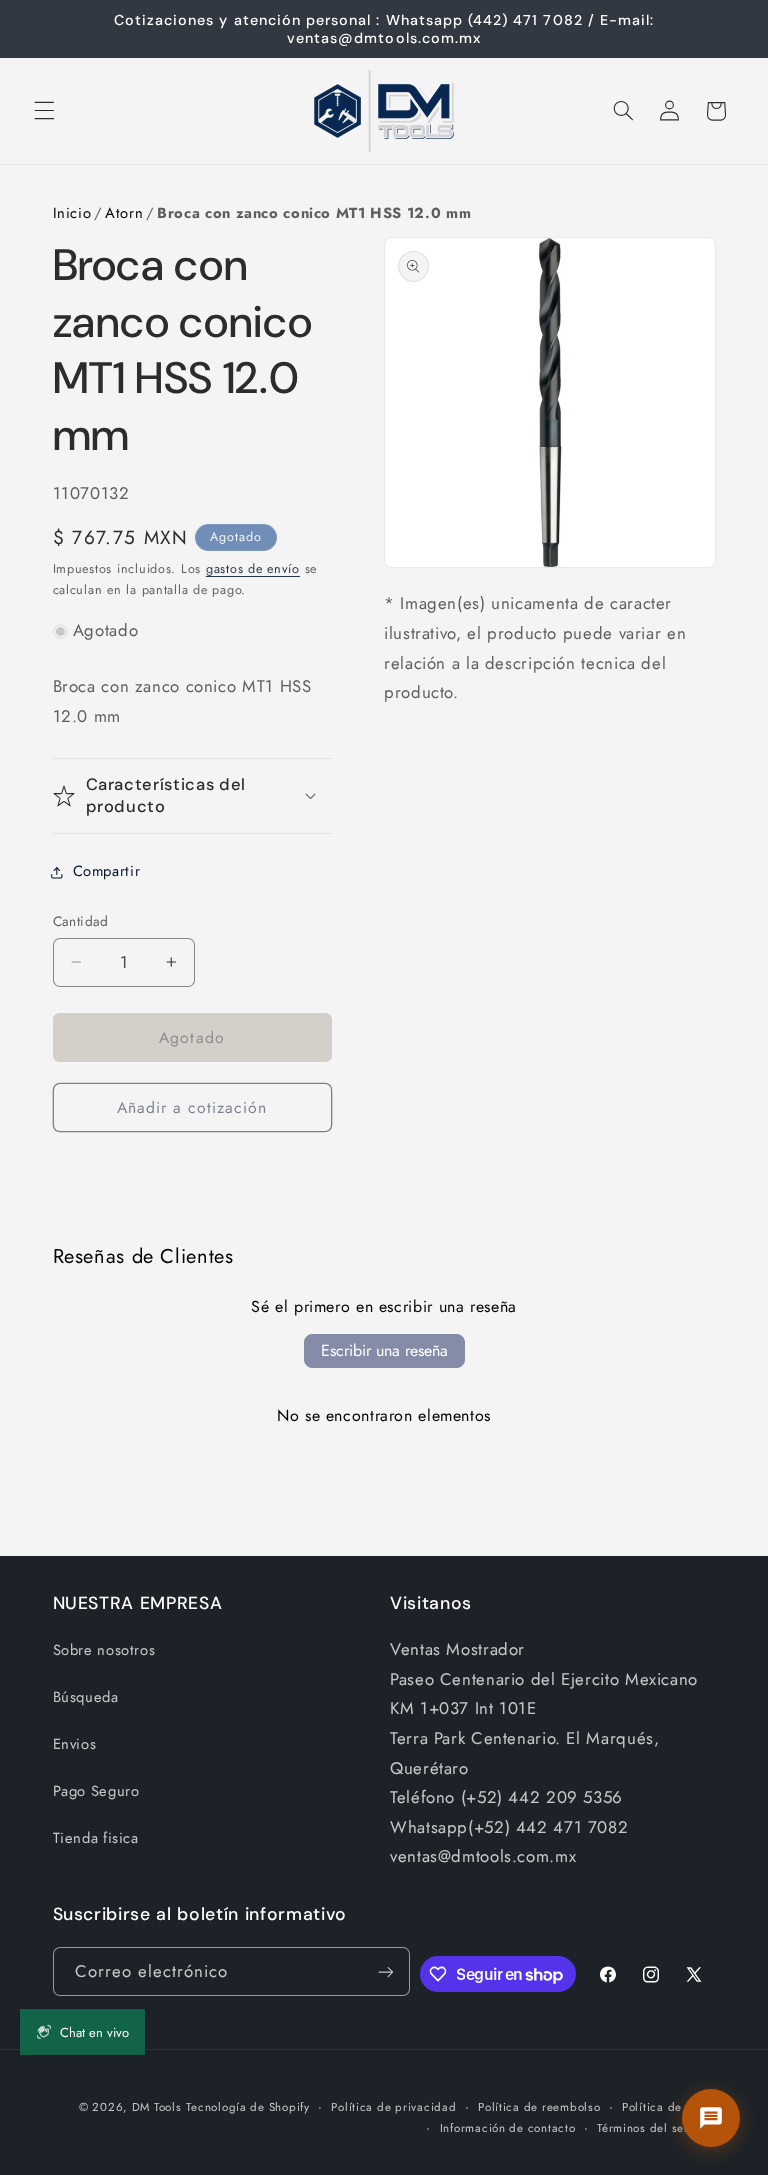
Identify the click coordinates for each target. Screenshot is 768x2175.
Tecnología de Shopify (247, 2107)
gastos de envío (253, 569)
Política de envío (669, 2107)
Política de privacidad (393, 2107)
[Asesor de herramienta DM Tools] (711, 2118)
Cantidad (81, 921)
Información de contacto (508, 2128)
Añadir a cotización (192, 1107)
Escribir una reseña (384, 1350)
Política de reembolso (539, 2107)
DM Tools (157, 2107)
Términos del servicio (656, 2128)
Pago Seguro (96, 1791)
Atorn (124, 213)
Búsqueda (86, 1697)
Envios (75, 1744)
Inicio (72, 213)
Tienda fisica (96, 1838)
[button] (44, 111)
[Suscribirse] (386, 1971)
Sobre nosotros (104, 1650)
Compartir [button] (107, 871)
